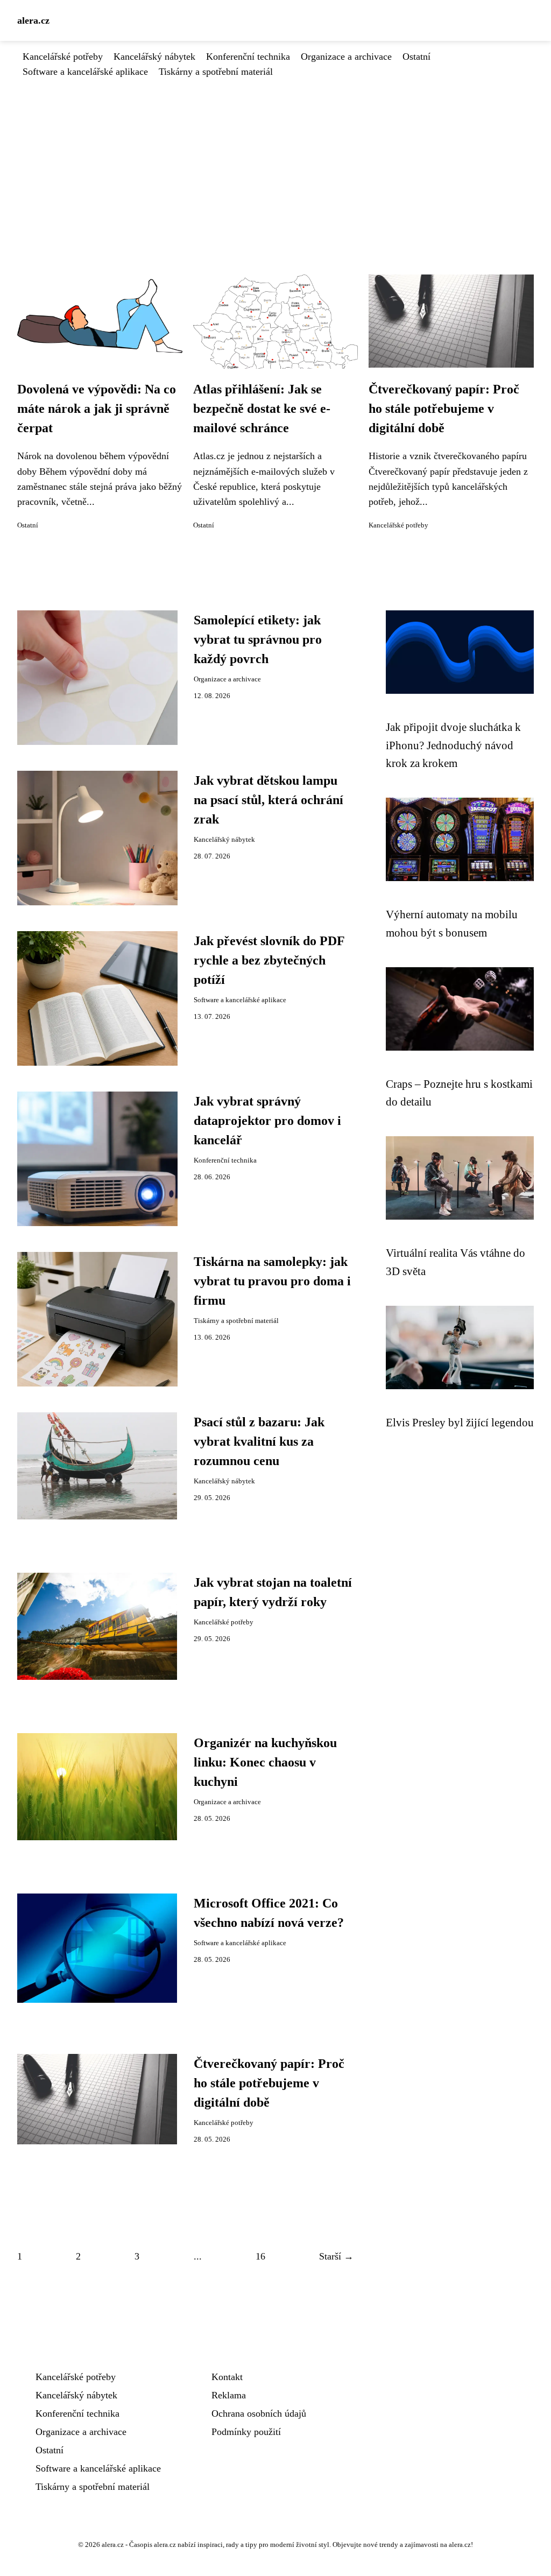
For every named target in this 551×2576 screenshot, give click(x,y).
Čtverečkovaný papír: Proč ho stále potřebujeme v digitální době (444, 409)
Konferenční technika (248, 57)
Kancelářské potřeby (63, 57)
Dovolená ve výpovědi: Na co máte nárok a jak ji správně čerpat (97, 409)
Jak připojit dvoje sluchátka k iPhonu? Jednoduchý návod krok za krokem (453, 745)
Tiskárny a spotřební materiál (216, 72)
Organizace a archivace (346, 57)
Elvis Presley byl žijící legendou (460, 1422)
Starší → (336, 2256)
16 (260, 2256)
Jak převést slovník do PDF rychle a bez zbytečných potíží (269, 960)
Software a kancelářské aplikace (85, 72)
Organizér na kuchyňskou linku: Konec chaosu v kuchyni (265, 1762)
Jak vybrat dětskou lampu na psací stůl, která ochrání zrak (269, 800)
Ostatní (416, 57)
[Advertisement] (275, 160)
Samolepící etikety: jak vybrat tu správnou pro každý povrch (258, 639)
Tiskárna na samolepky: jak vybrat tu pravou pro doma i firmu (272, 1281)
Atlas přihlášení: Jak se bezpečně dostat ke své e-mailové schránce (262, 409)
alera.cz (33, 20)
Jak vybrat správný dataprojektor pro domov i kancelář (267, 1121)
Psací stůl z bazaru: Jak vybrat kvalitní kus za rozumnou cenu (259, 1441)
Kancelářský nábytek (154, 57)
